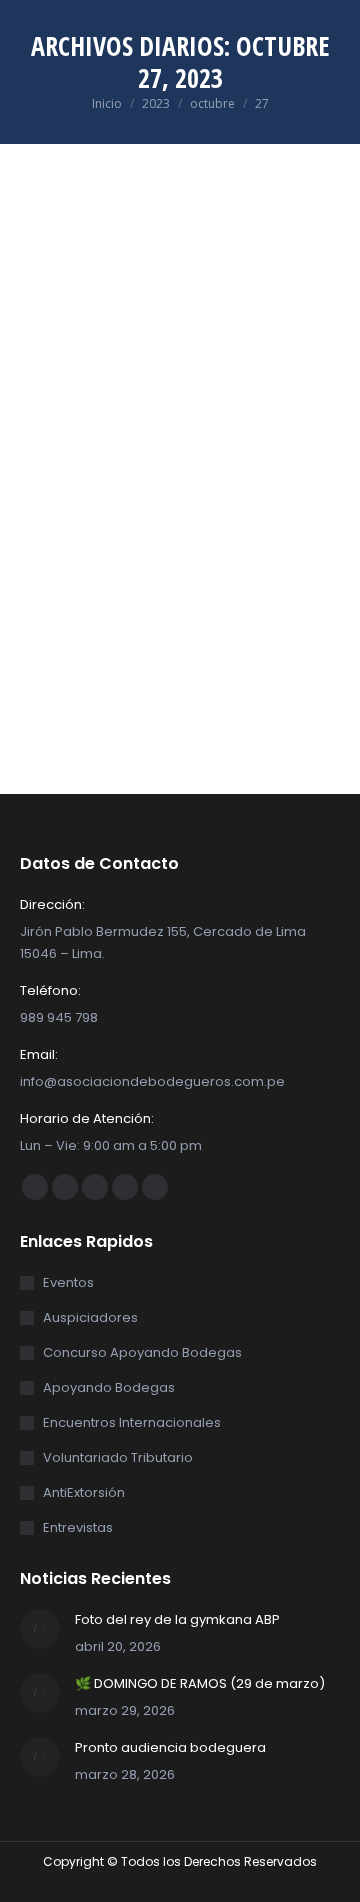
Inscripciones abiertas (149, 502)
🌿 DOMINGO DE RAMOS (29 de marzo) (200, 1683)
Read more (57, 776)
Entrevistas (78, 1527)
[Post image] (40, 1629)
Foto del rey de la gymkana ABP (177, 1619)
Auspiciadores (90, 1317)
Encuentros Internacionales (132, 1422)
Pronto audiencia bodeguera (170, 1747)
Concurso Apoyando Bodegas (142, 1352)
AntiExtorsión (84, 1492)
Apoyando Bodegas (109, 1387)
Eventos (136, 529)
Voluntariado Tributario (118, 1457)
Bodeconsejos (64, 529)
